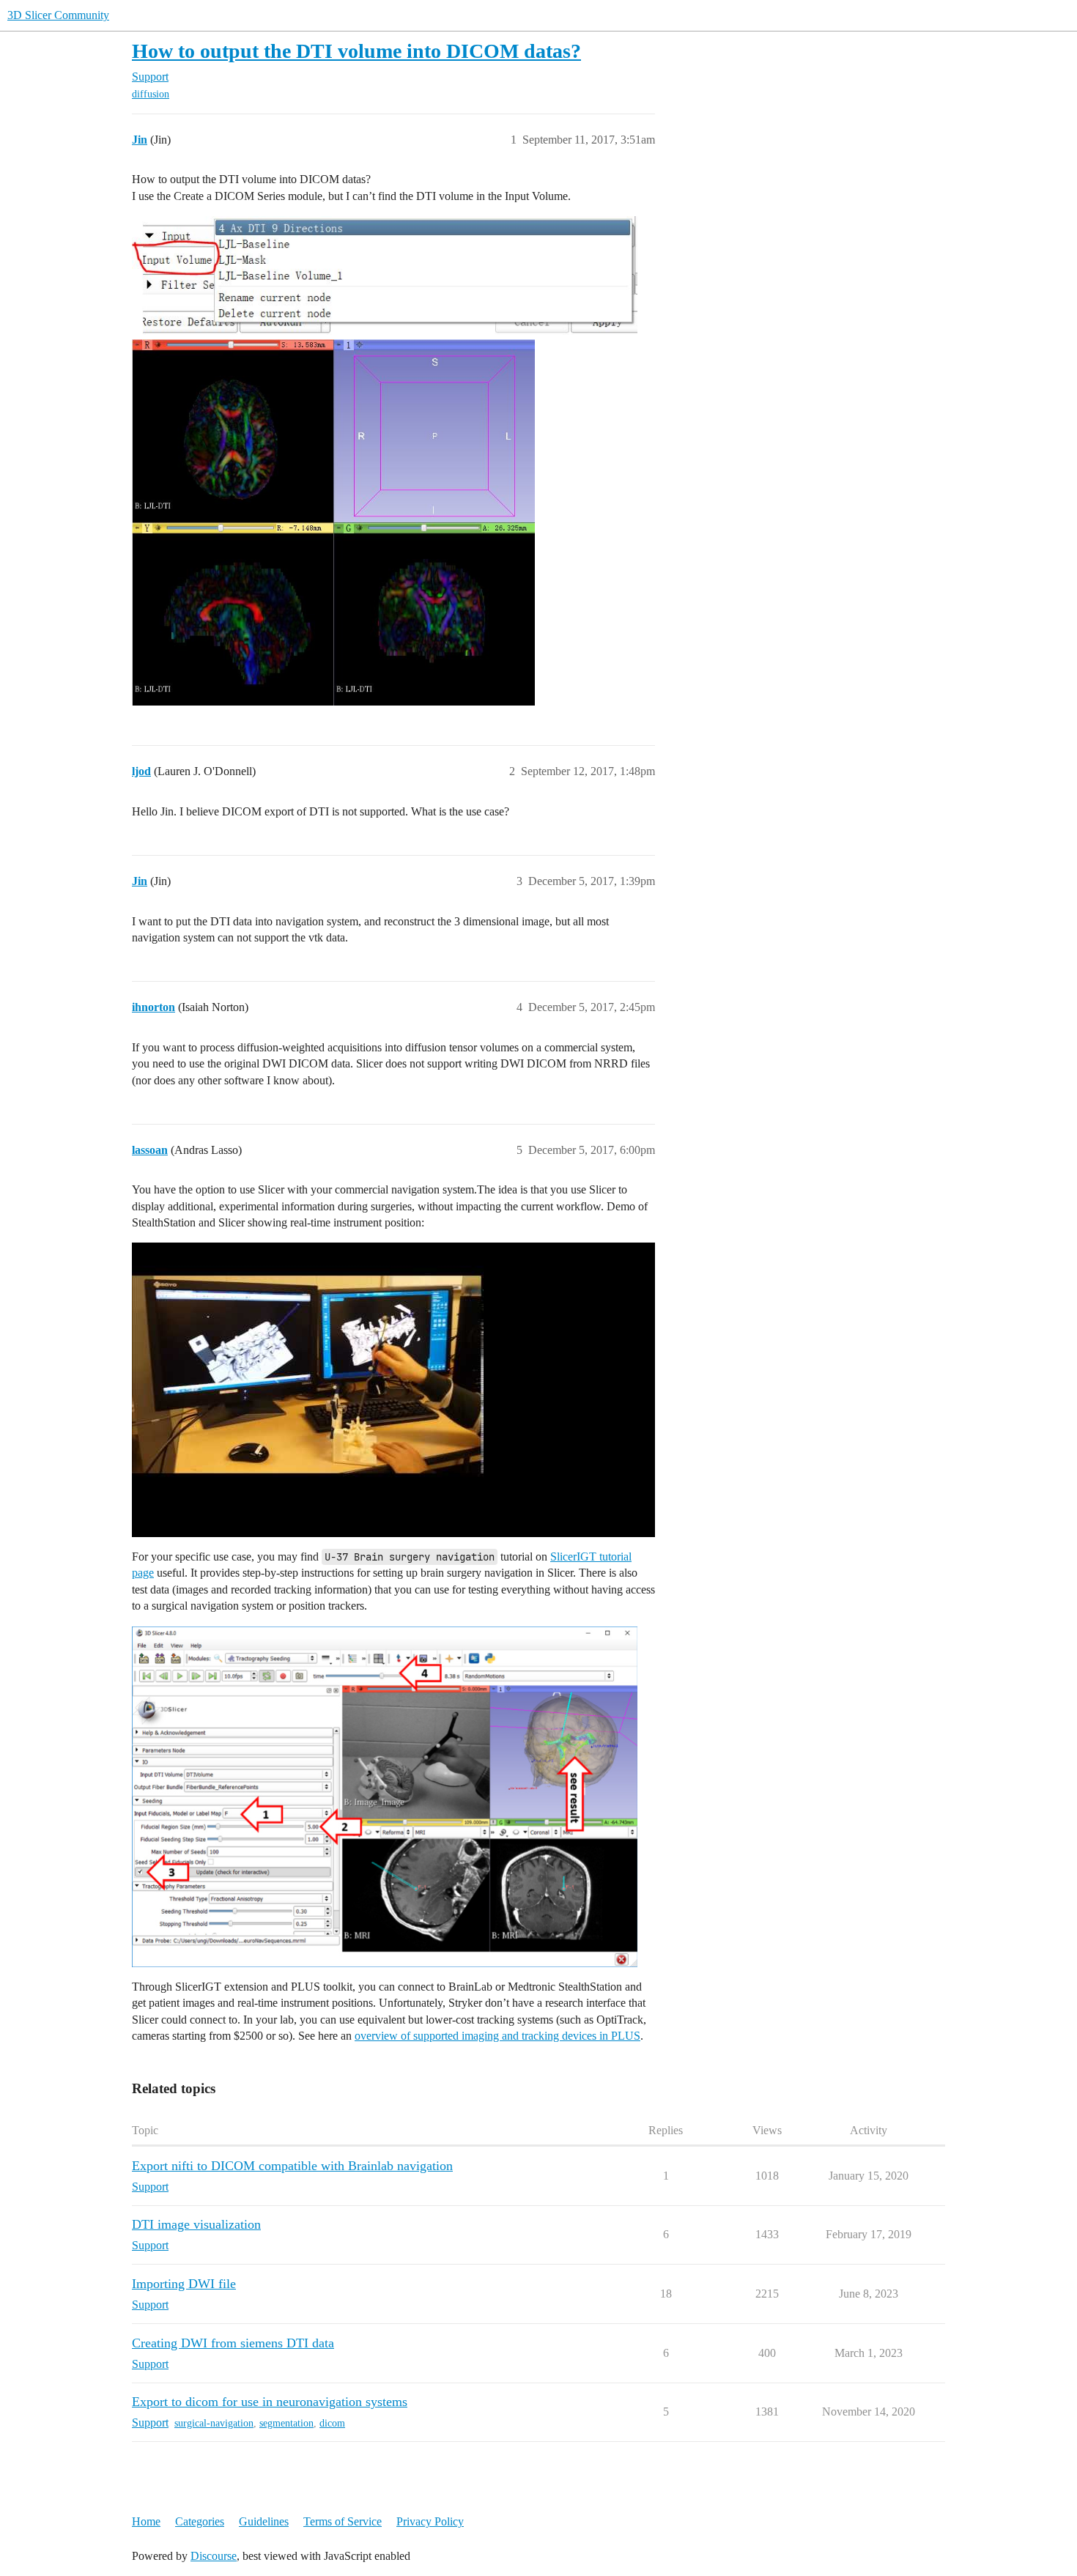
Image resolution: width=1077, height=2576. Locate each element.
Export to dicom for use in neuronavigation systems (270, 2402)
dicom (332, 2423)
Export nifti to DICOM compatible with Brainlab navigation (292, 2166)
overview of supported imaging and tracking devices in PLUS (497, 2036)
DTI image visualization (196, 2224)
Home (146, 2521)
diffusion (151, 94)
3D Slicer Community (58, 15)
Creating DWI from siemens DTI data (233, 2343)
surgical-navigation (214, 2423)
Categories (200, 2521)
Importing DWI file (184, 2284)
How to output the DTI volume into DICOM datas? (356, 51)
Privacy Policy (430, 2521)
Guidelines (264, 2521)
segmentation (286, 2423)
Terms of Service (343, 2521)
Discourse (214, 2556)
